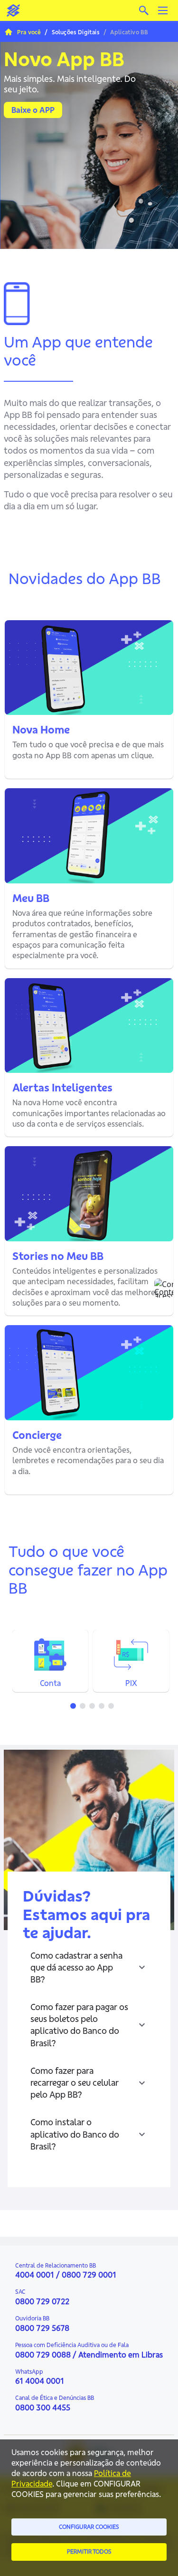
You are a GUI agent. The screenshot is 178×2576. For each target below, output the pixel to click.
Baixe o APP (33, 110)
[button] (89, 1968)
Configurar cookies (89, 2527)
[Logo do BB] (13, 10)
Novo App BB (64, 59)
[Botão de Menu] (163, 10)
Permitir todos (89, 2551)
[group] (89, 142)
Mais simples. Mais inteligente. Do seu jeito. (70, 84)
